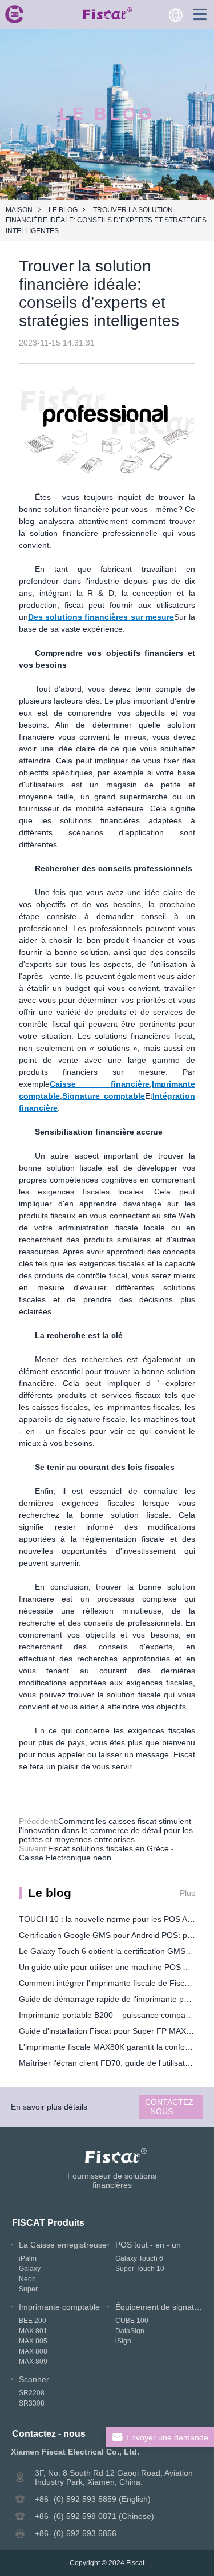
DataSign (130, 2331)
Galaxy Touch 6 (139, 2258)
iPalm (28, 2258)
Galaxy (30, 2269)
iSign (123, 2341)
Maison (19, 210)
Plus (187, 1893)
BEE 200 (33, 2321)
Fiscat (135, 2563)
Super (28, 2289)
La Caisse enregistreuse (63, 2245)
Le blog (63, 210)
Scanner (34, 2379)
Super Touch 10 (140, 2269)
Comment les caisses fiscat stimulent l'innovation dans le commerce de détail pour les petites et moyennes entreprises (106, 1830)
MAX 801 (33, 2331)
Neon (27, 2279)
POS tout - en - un (148, 2245)
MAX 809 (33, 2362)
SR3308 (32, 2403)
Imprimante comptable (59, 2307)
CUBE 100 (132, 2321)
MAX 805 (33, 2341)
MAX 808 (33, 2351)
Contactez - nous (169, 2107)
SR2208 (32, 2393)
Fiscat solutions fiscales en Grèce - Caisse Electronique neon (96, 1853)
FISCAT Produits (48, 2222)
